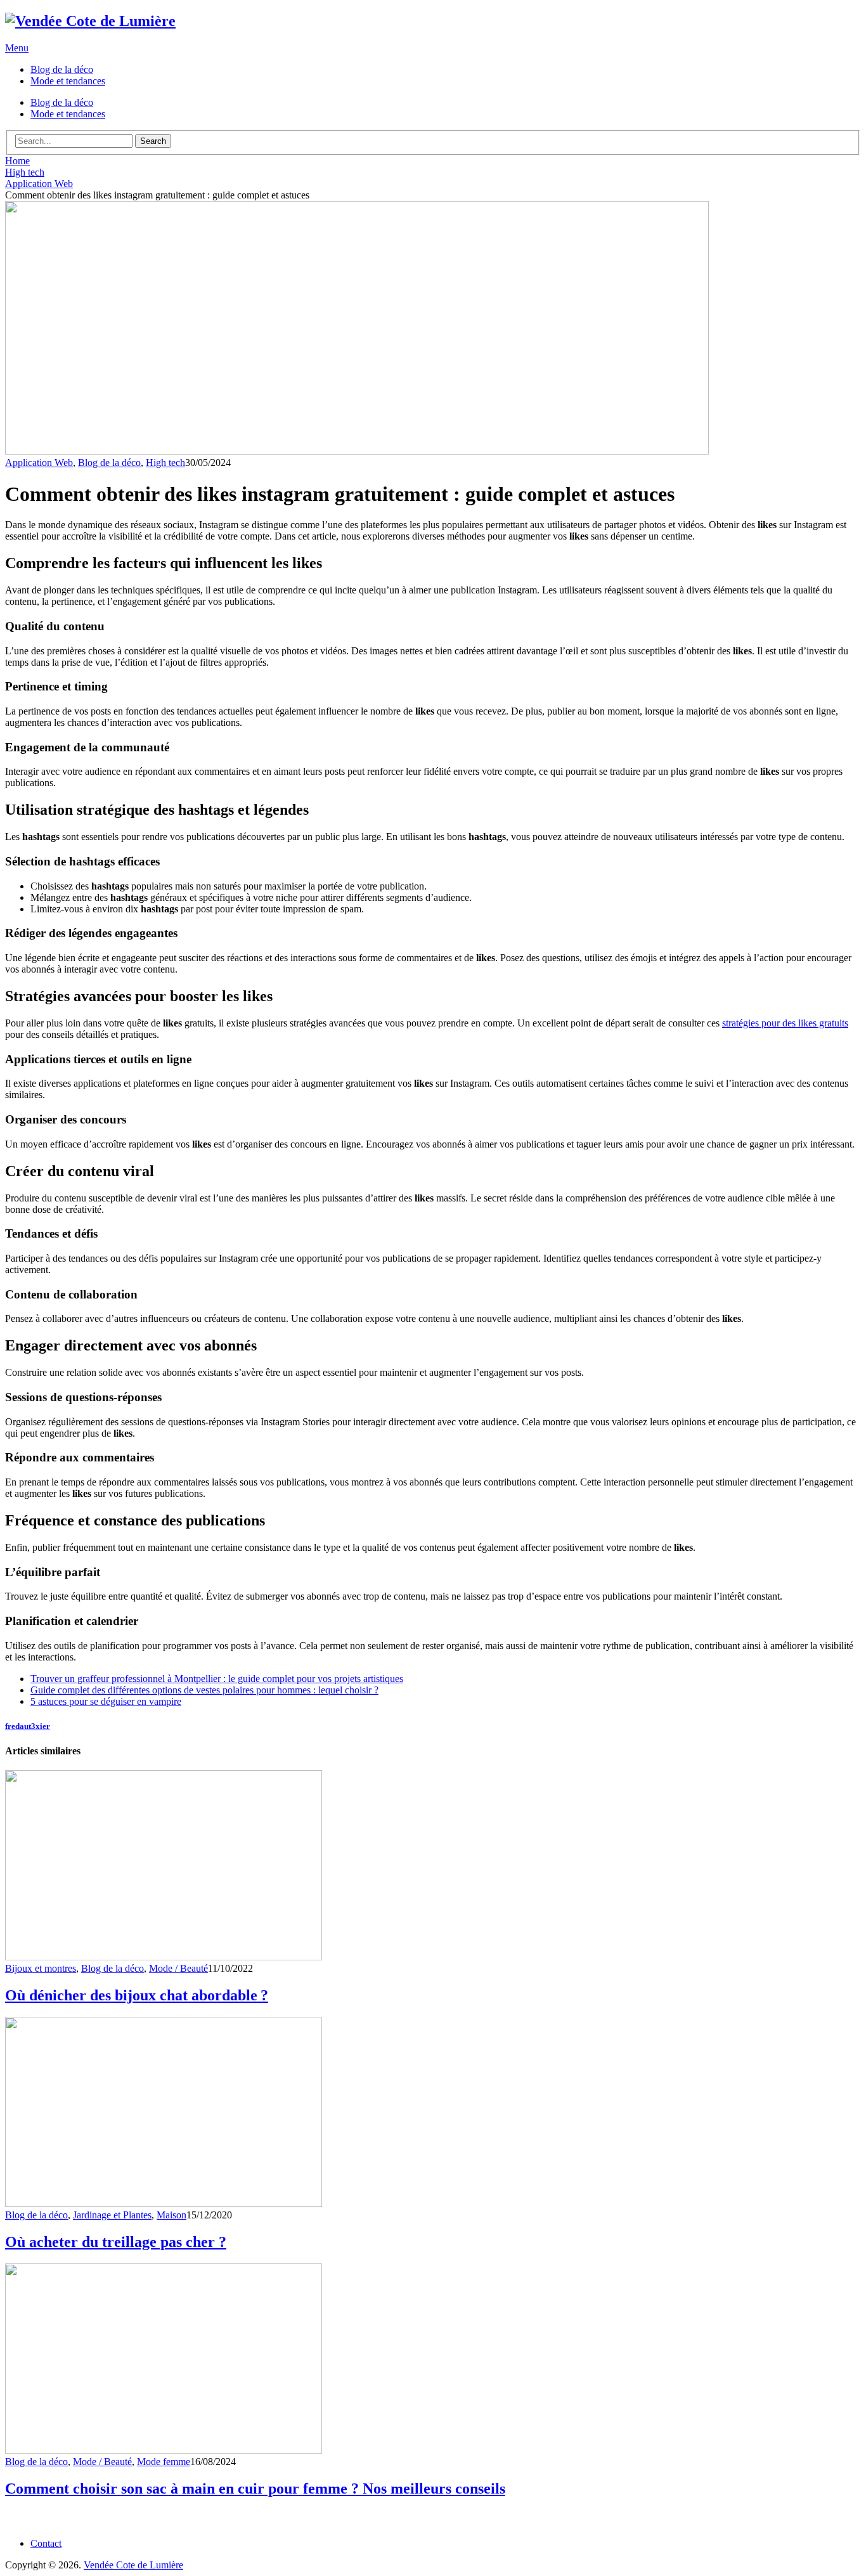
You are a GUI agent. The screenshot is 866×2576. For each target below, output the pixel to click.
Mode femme (164, 2462)
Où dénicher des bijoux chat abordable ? (137, 1995)
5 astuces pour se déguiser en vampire (106, 1701)
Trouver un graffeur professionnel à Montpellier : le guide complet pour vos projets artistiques (217, 1679)
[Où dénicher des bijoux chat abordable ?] (433, 1867)
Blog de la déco (62, 69)
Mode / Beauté (178, 1968)
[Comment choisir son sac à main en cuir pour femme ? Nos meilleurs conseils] (433, 2360)
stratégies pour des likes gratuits (785, 1023)
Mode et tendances (68, 81)
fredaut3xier (28, 1726)
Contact (46, 2543)
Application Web (39, 463)
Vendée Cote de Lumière (133, 2565)
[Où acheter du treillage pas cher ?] (433, 2113)
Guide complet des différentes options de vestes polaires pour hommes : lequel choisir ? (204, 1690)
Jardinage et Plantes (112, 2215)
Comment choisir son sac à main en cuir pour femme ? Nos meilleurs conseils (255, 2489)
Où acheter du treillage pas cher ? (116, 2242)
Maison (171, 2215)
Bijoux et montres (41, 1968)
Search (153, 141)
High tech (165, 463)
